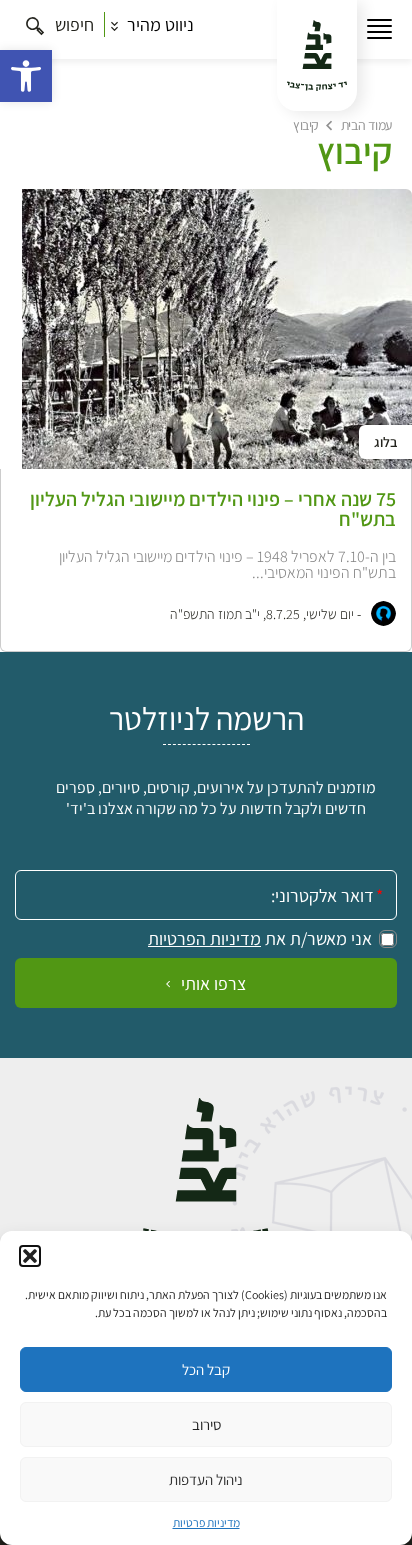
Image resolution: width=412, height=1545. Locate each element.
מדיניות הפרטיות (204, 939)
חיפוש (72, 24)
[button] (26, 76)
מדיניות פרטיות (206, 1522)
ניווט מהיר (158, 24)
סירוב (206, 1424)
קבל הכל (206, 1369)
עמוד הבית (366, 125)
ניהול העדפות (206, 1479)
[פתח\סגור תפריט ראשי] (379, 29)
